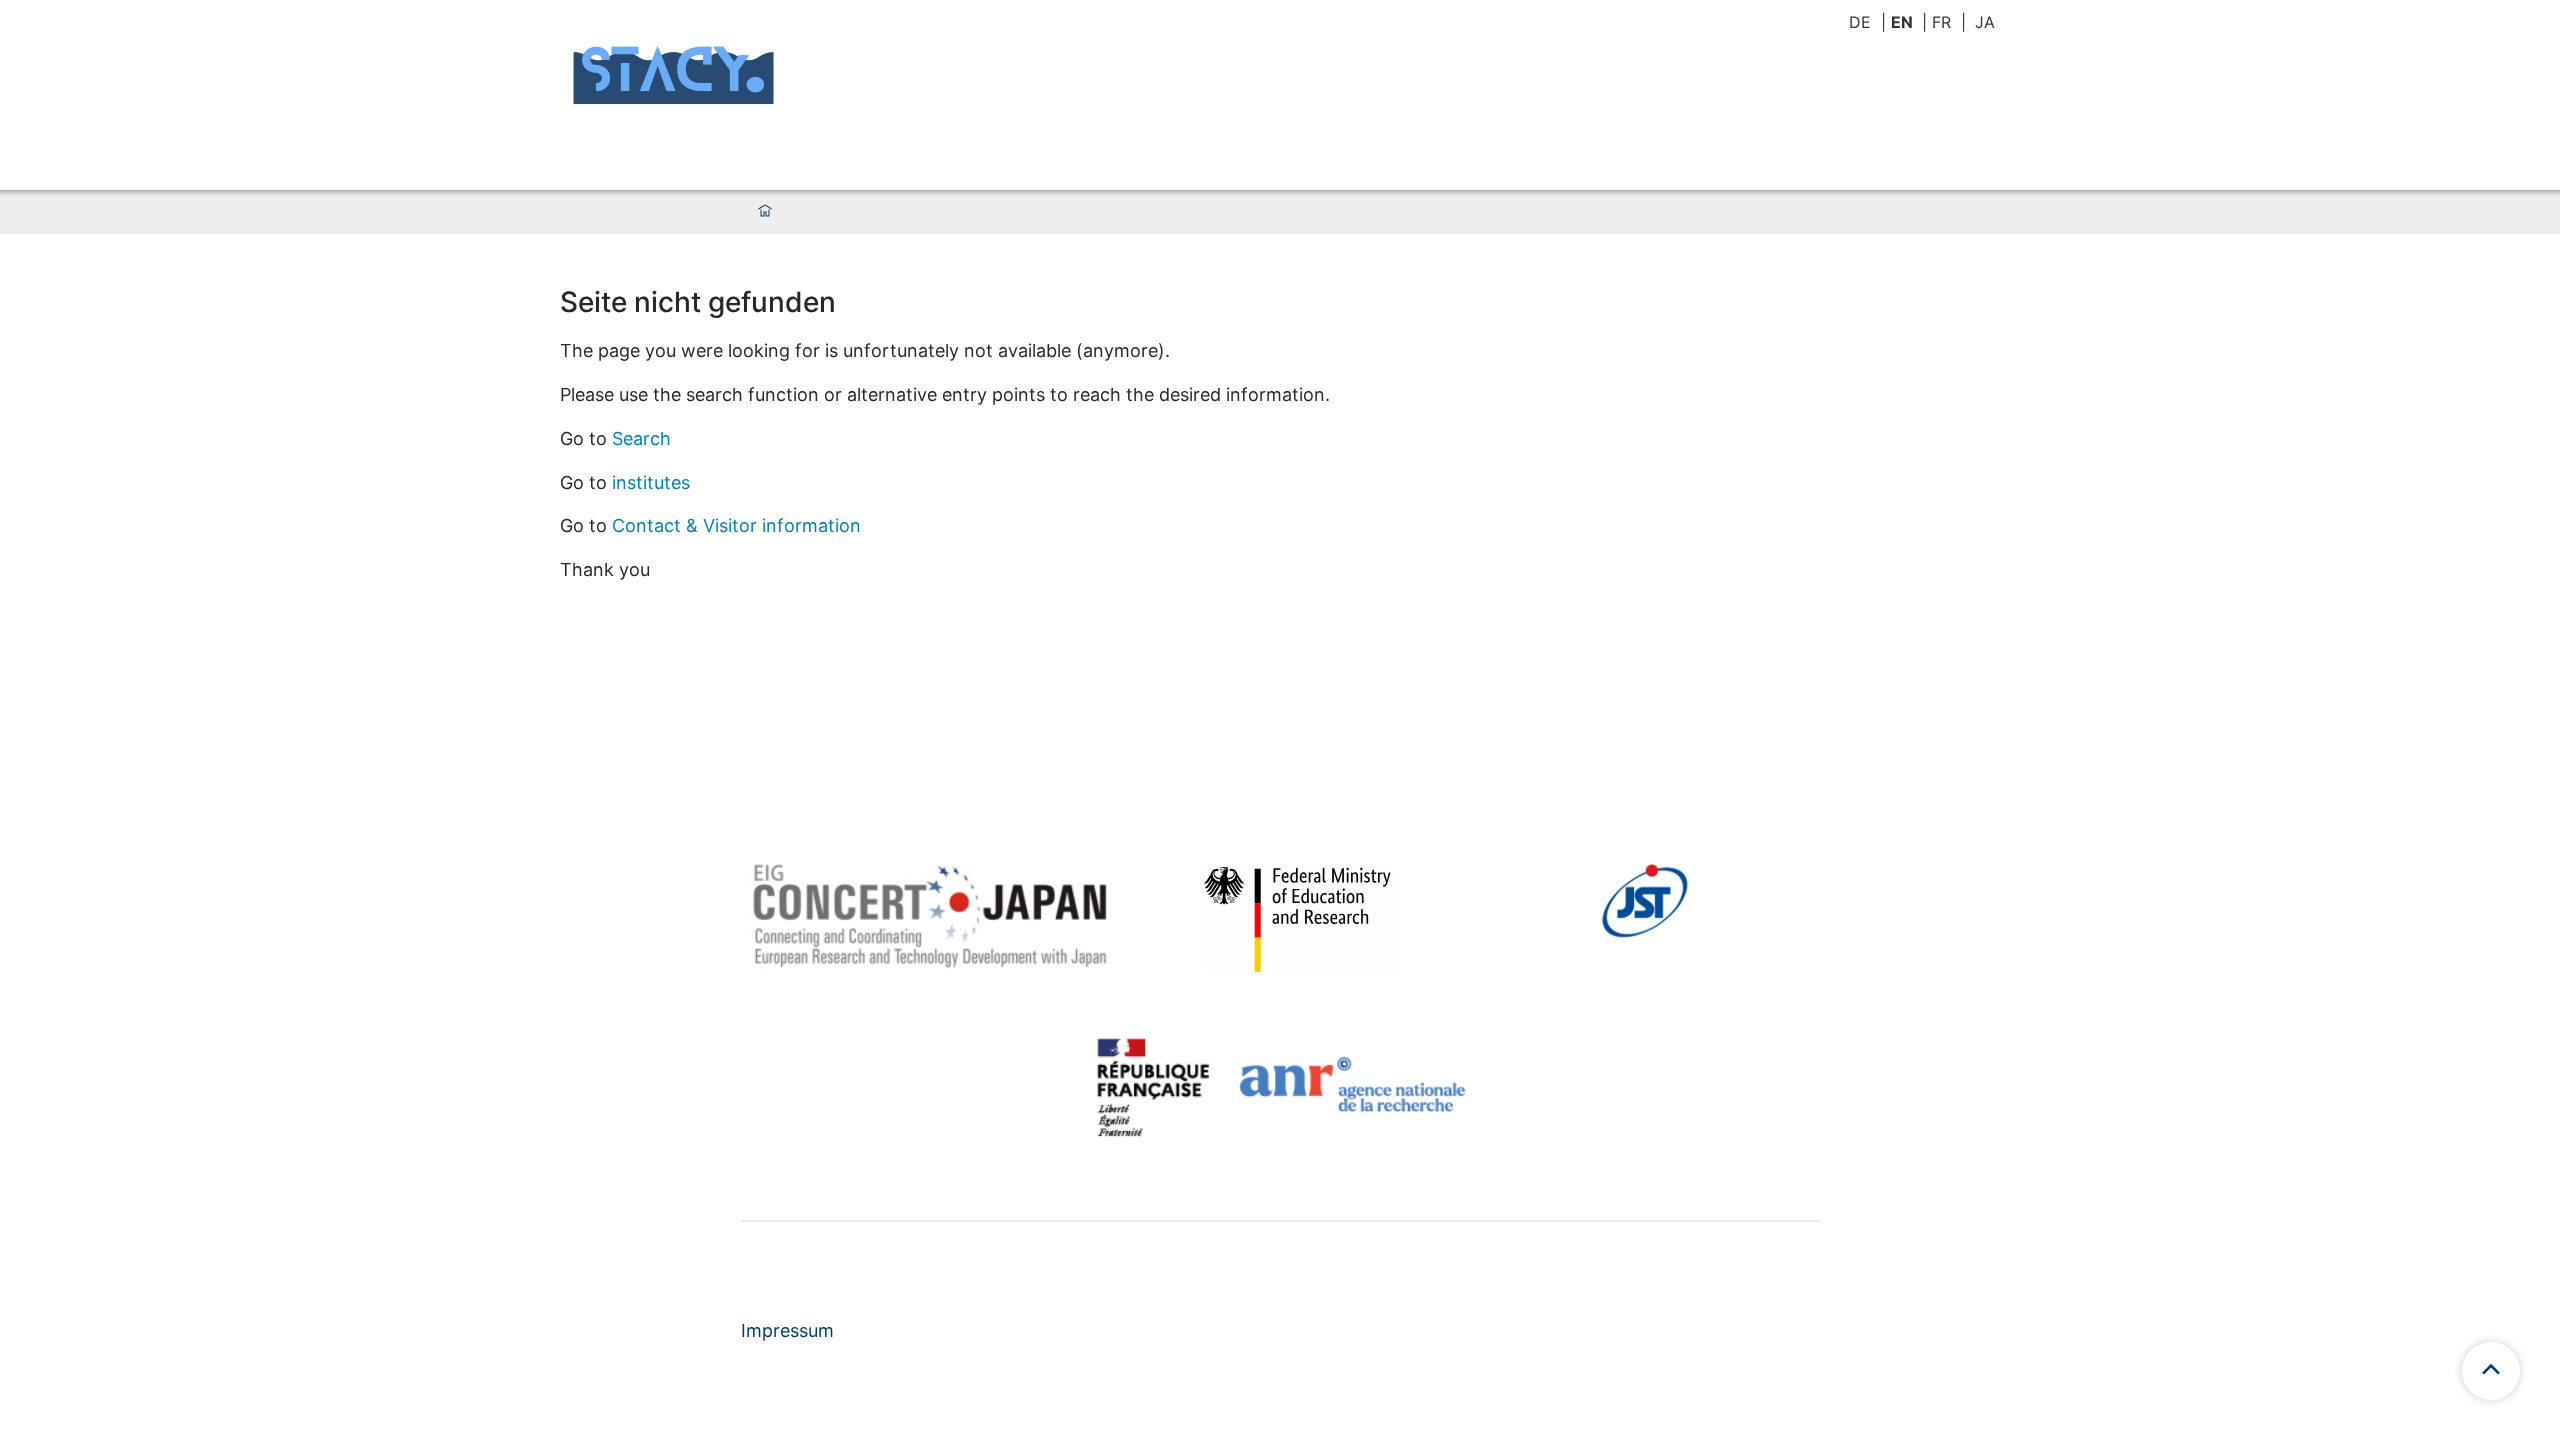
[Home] (765, 212)
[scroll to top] (2491, 1371)
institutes (651, 482)
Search (641, 438)
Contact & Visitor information (736, 525)
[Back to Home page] (675, 77)
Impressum (787, 1330)
